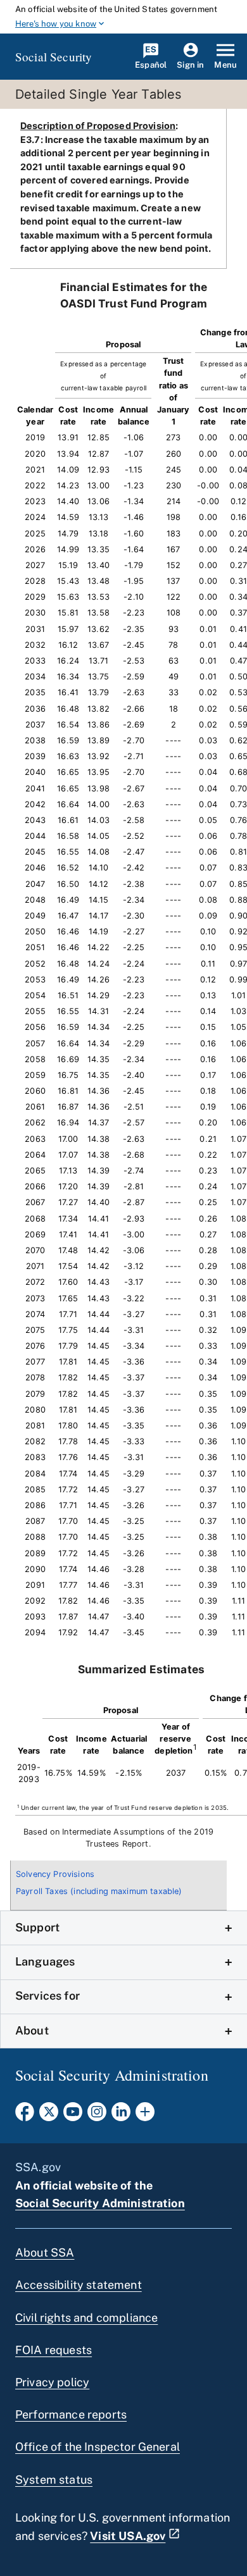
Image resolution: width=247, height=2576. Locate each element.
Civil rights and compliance (86, 2318)
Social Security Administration (100, 2203)
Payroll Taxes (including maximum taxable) (99, 1891)
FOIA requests (54, 2350)
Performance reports (71, 2414)
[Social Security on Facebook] (25, 2115)
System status (54, 2480)
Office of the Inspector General (98, 2447)
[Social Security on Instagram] (97, 2115)
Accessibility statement (79, 2285)
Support (37, 1927)
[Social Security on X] (49, 2115)
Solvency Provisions (55, 1874)
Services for (47, 1996)
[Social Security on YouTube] (73, 2115)
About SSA (45, 2252)
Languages (45, 1961)
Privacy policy (52, 2382)
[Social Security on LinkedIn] (121, 2115)
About (32, 2030)
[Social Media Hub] (145, 2115)
